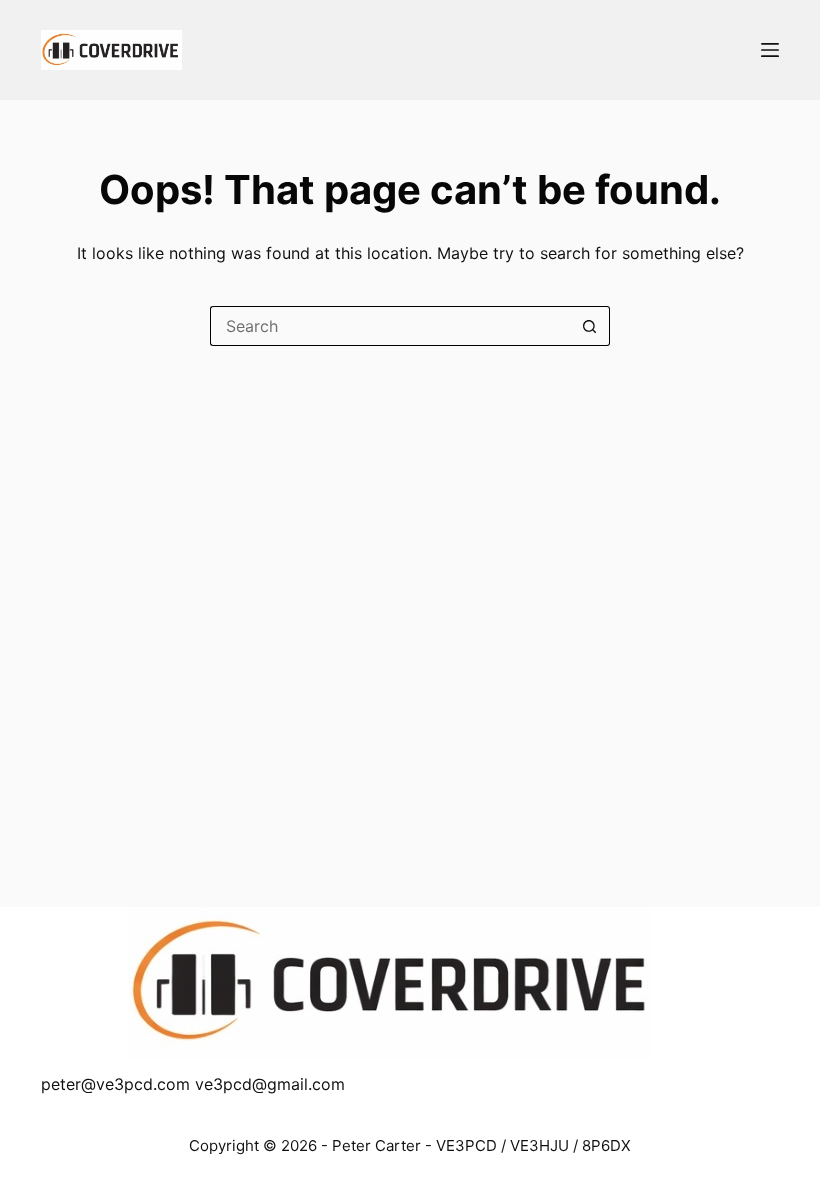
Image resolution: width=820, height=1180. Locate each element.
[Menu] (770, 50)
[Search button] (590, 326)
